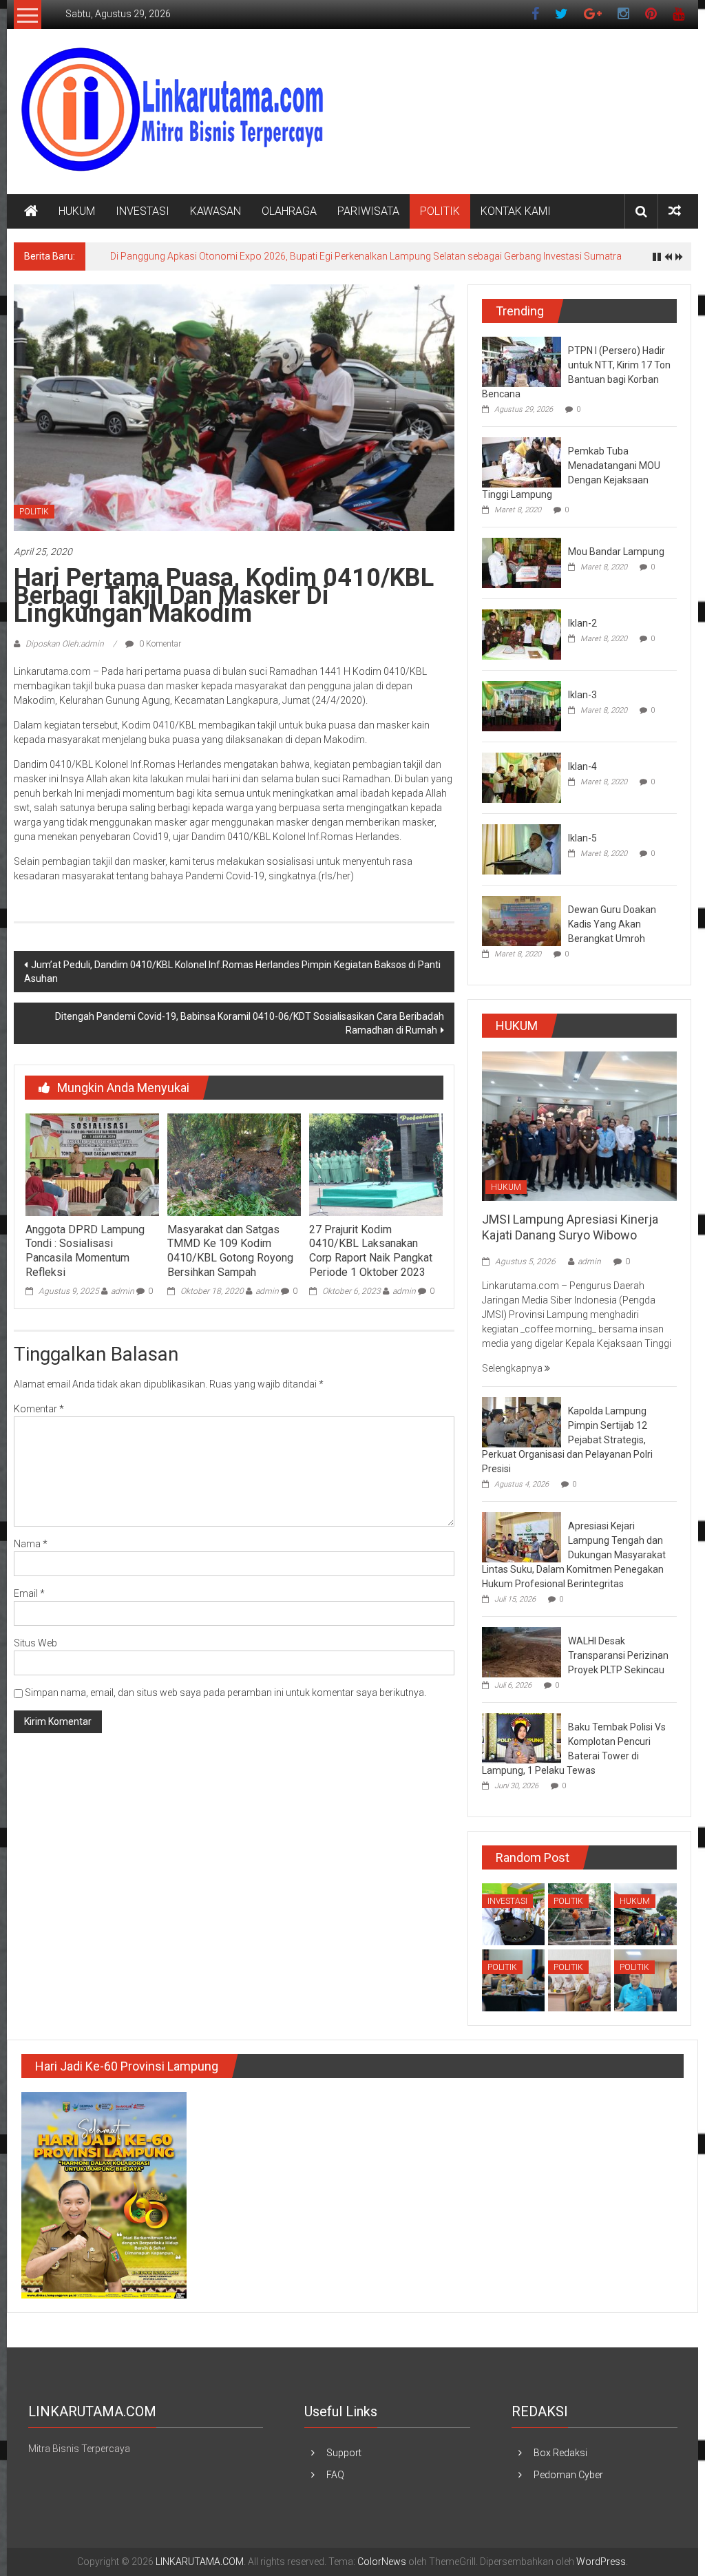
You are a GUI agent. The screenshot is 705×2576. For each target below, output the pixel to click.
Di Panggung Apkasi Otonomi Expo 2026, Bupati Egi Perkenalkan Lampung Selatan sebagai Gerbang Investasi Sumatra (366, 256)
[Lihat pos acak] (675, 211)
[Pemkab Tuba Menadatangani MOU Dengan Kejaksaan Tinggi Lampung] (522, 461)
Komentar (39, 1409)
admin (123, 1291)
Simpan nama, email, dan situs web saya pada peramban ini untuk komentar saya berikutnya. (225, 1693)
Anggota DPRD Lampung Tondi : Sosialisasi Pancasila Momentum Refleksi (85, 1251)
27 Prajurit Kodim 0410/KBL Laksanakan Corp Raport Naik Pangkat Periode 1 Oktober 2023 (371, 1251)
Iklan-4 (582, 766)
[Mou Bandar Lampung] (522, 562)
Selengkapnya (513, 1368)
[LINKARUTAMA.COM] (31, 211)
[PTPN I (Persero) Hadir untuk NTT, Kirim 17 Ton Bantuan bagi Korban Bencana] (522, 361)
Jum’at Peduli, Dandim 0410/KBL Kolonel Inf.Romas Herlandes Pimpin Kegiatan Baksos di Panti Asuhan (232, 972)
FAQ (335, 2475)
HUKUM (77, 211)
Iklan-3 (582, 695)
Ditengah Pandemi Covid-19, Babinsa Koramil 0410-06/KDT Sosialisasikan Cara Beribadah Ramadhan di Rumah (250, 1023)
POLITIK (440, 211)
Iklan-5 (582, 838)
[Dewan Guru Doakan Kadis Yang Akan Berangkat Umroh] (522, 920)
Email (29, 1593)
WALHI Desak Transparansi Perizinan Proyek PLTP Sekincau (618, 1655)
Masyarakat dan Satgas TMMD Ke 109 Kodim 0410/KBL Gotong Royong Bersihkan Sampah (230, 1251)
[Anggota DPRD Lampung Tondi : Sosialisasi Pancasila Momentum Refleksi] (92, 1164)
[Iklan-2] (522, 633)
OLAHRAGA (289, 211)
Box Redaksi (560, 2453)
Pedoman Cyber (568, 2475)
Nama (31, 1544)
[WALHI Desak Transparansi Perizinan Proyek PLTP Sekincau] (522, 1651)
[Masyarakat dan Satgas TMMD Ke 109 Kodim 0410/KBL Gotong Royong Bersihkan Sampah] (234, 1164)
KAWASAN (215, 211)
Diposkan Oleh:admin (65, 644)
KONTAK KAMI (516, 211)
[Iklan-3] (522, 705)
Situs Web (35, 1643)
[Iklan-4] (522, 777)
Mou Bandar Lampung (616, 552)
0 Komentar (159, 644)
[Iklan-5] (522, 848)
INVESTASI (143, 211)
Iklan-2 (582, 623)
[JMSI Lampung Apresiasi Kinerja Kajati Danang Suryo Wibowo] (579, 1125)
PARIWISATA (368, 211)
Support (344, 2453)
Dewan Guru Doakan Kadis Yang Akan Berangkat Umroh (612, 924)
